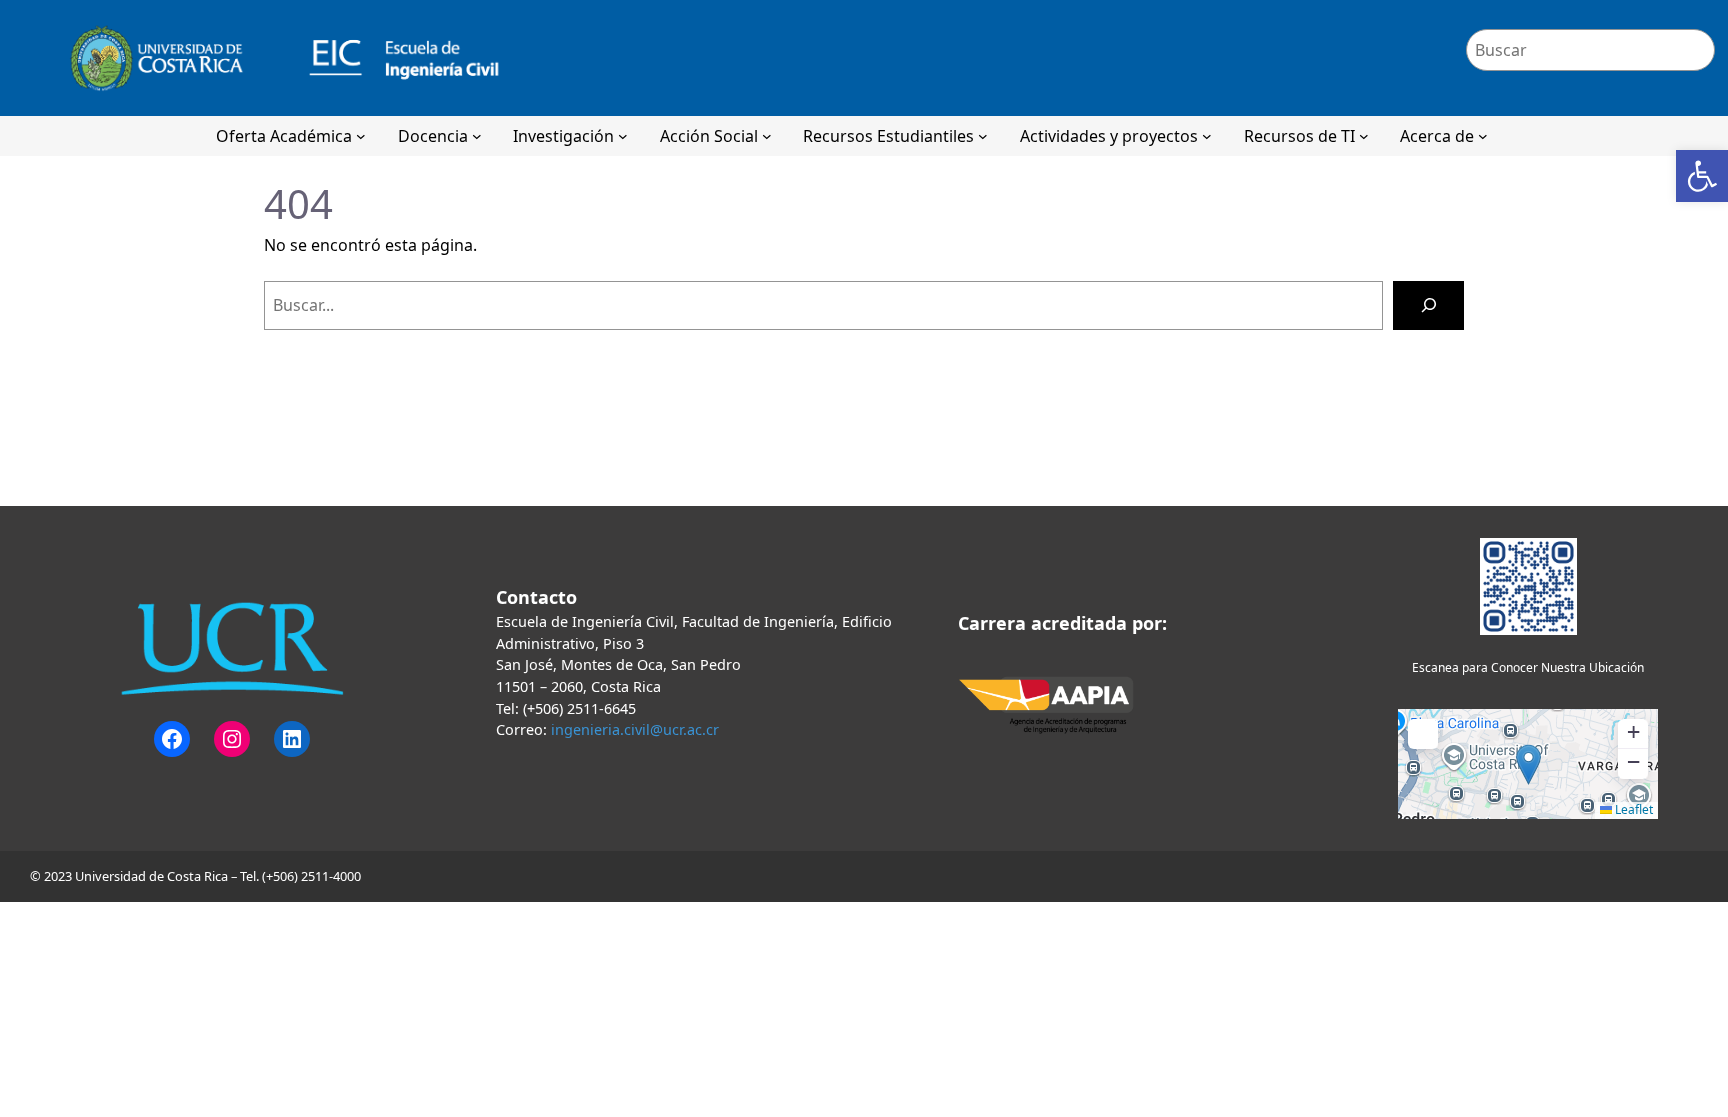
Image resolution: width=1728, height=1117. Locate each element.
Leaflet (1632, 809)
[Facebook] (172, 739)
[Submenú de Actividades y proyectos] (1207, 136)
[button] (1702, 176)
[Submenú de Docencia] (477, 136)
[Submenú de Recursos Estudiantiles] (983, 136)
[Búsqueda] (1428, 305)
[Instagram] (232, 739)
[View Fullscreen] (1423, 734)
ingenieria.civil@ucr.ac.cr (635, 729)
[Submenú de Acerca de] (1483, 136)
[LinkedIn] (292, 739)
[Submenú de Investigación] (623, 136)
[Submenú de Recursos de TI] (1364, 136)
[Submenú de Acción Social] (767, 136)
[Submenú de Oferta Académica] (361, 136)
